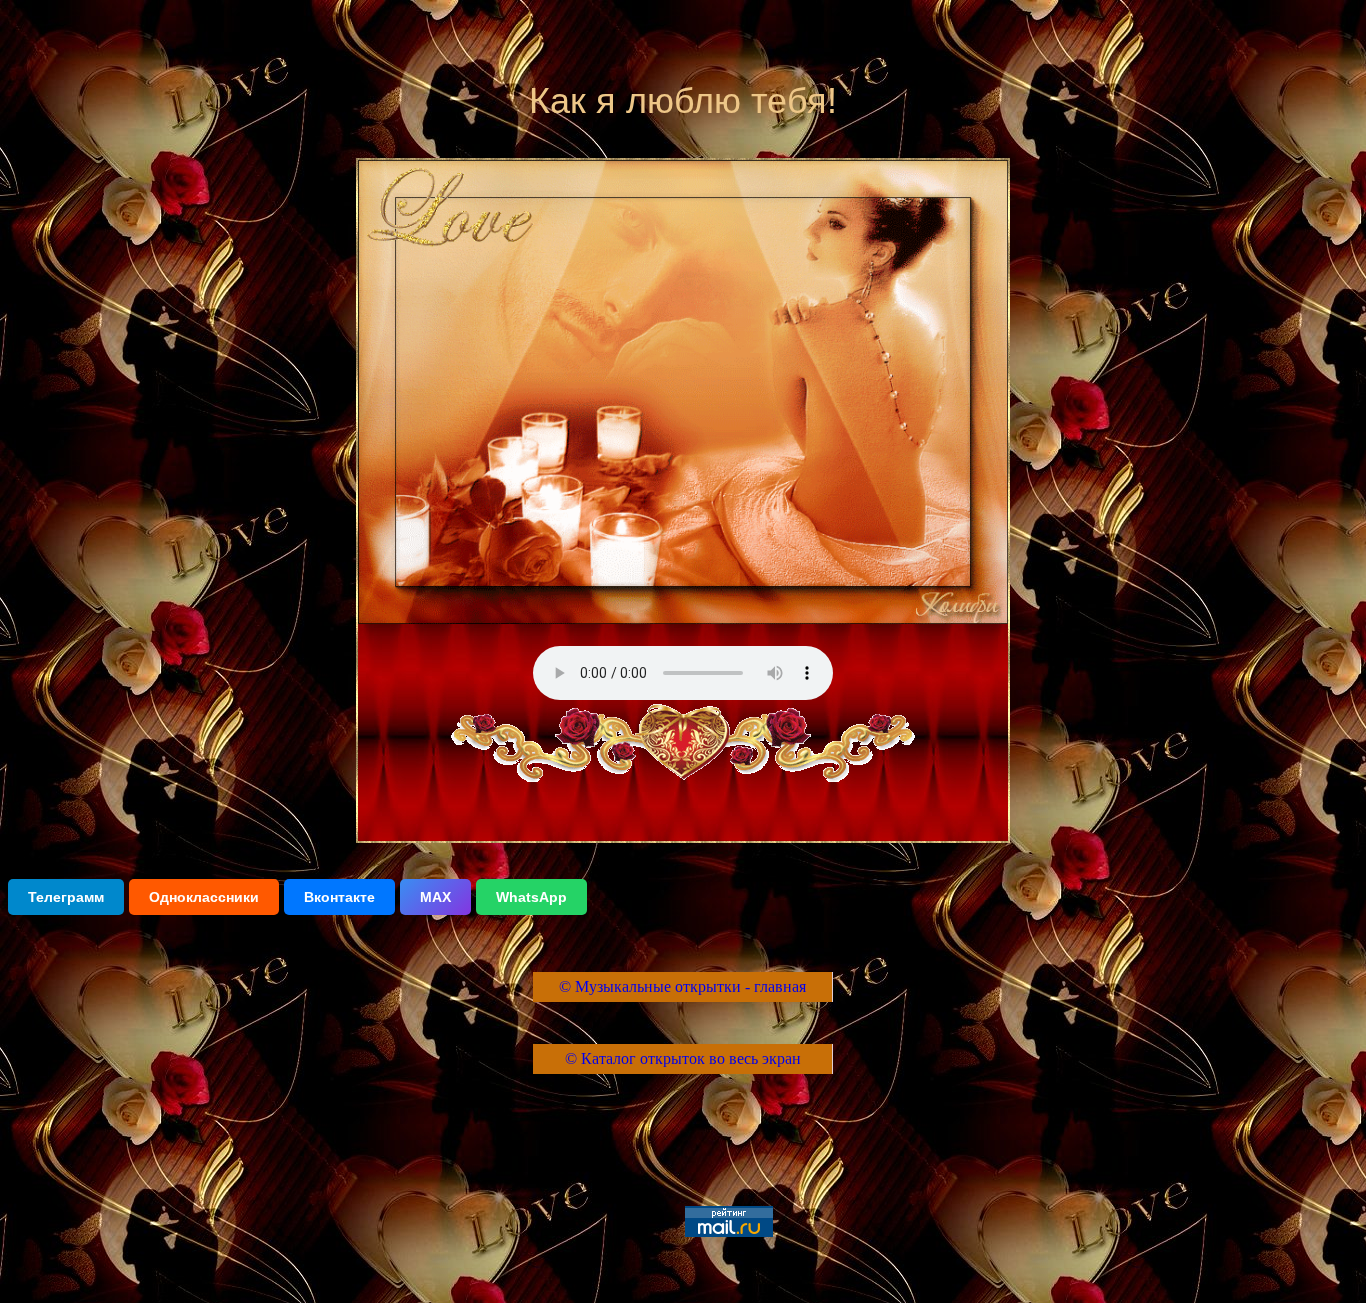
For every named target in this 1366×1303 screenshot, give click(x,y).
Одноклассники (204, 897)
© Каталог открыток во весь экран (683, 1058)
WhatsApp (531, 897)
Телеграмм (66, 897)
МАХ (435, 897)
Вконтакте (339, 897)
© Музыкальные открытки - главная (682, 986)
